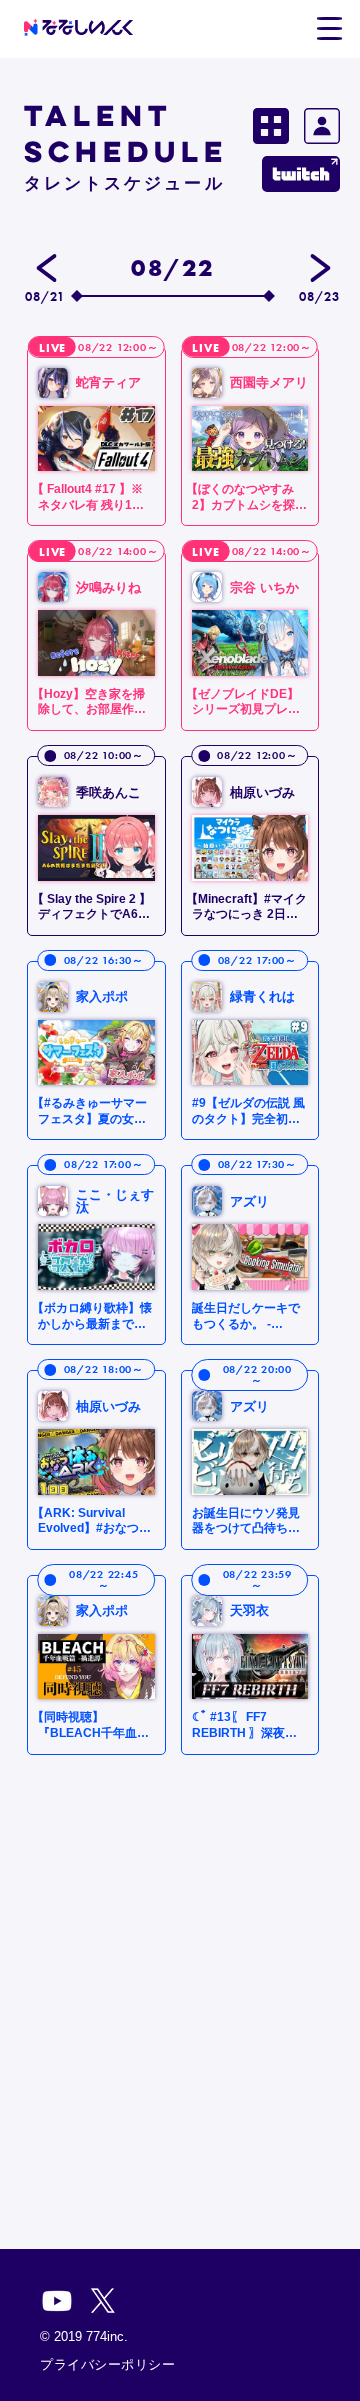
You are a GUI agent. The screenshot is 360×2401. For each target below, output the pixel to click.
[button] (329, 29)
